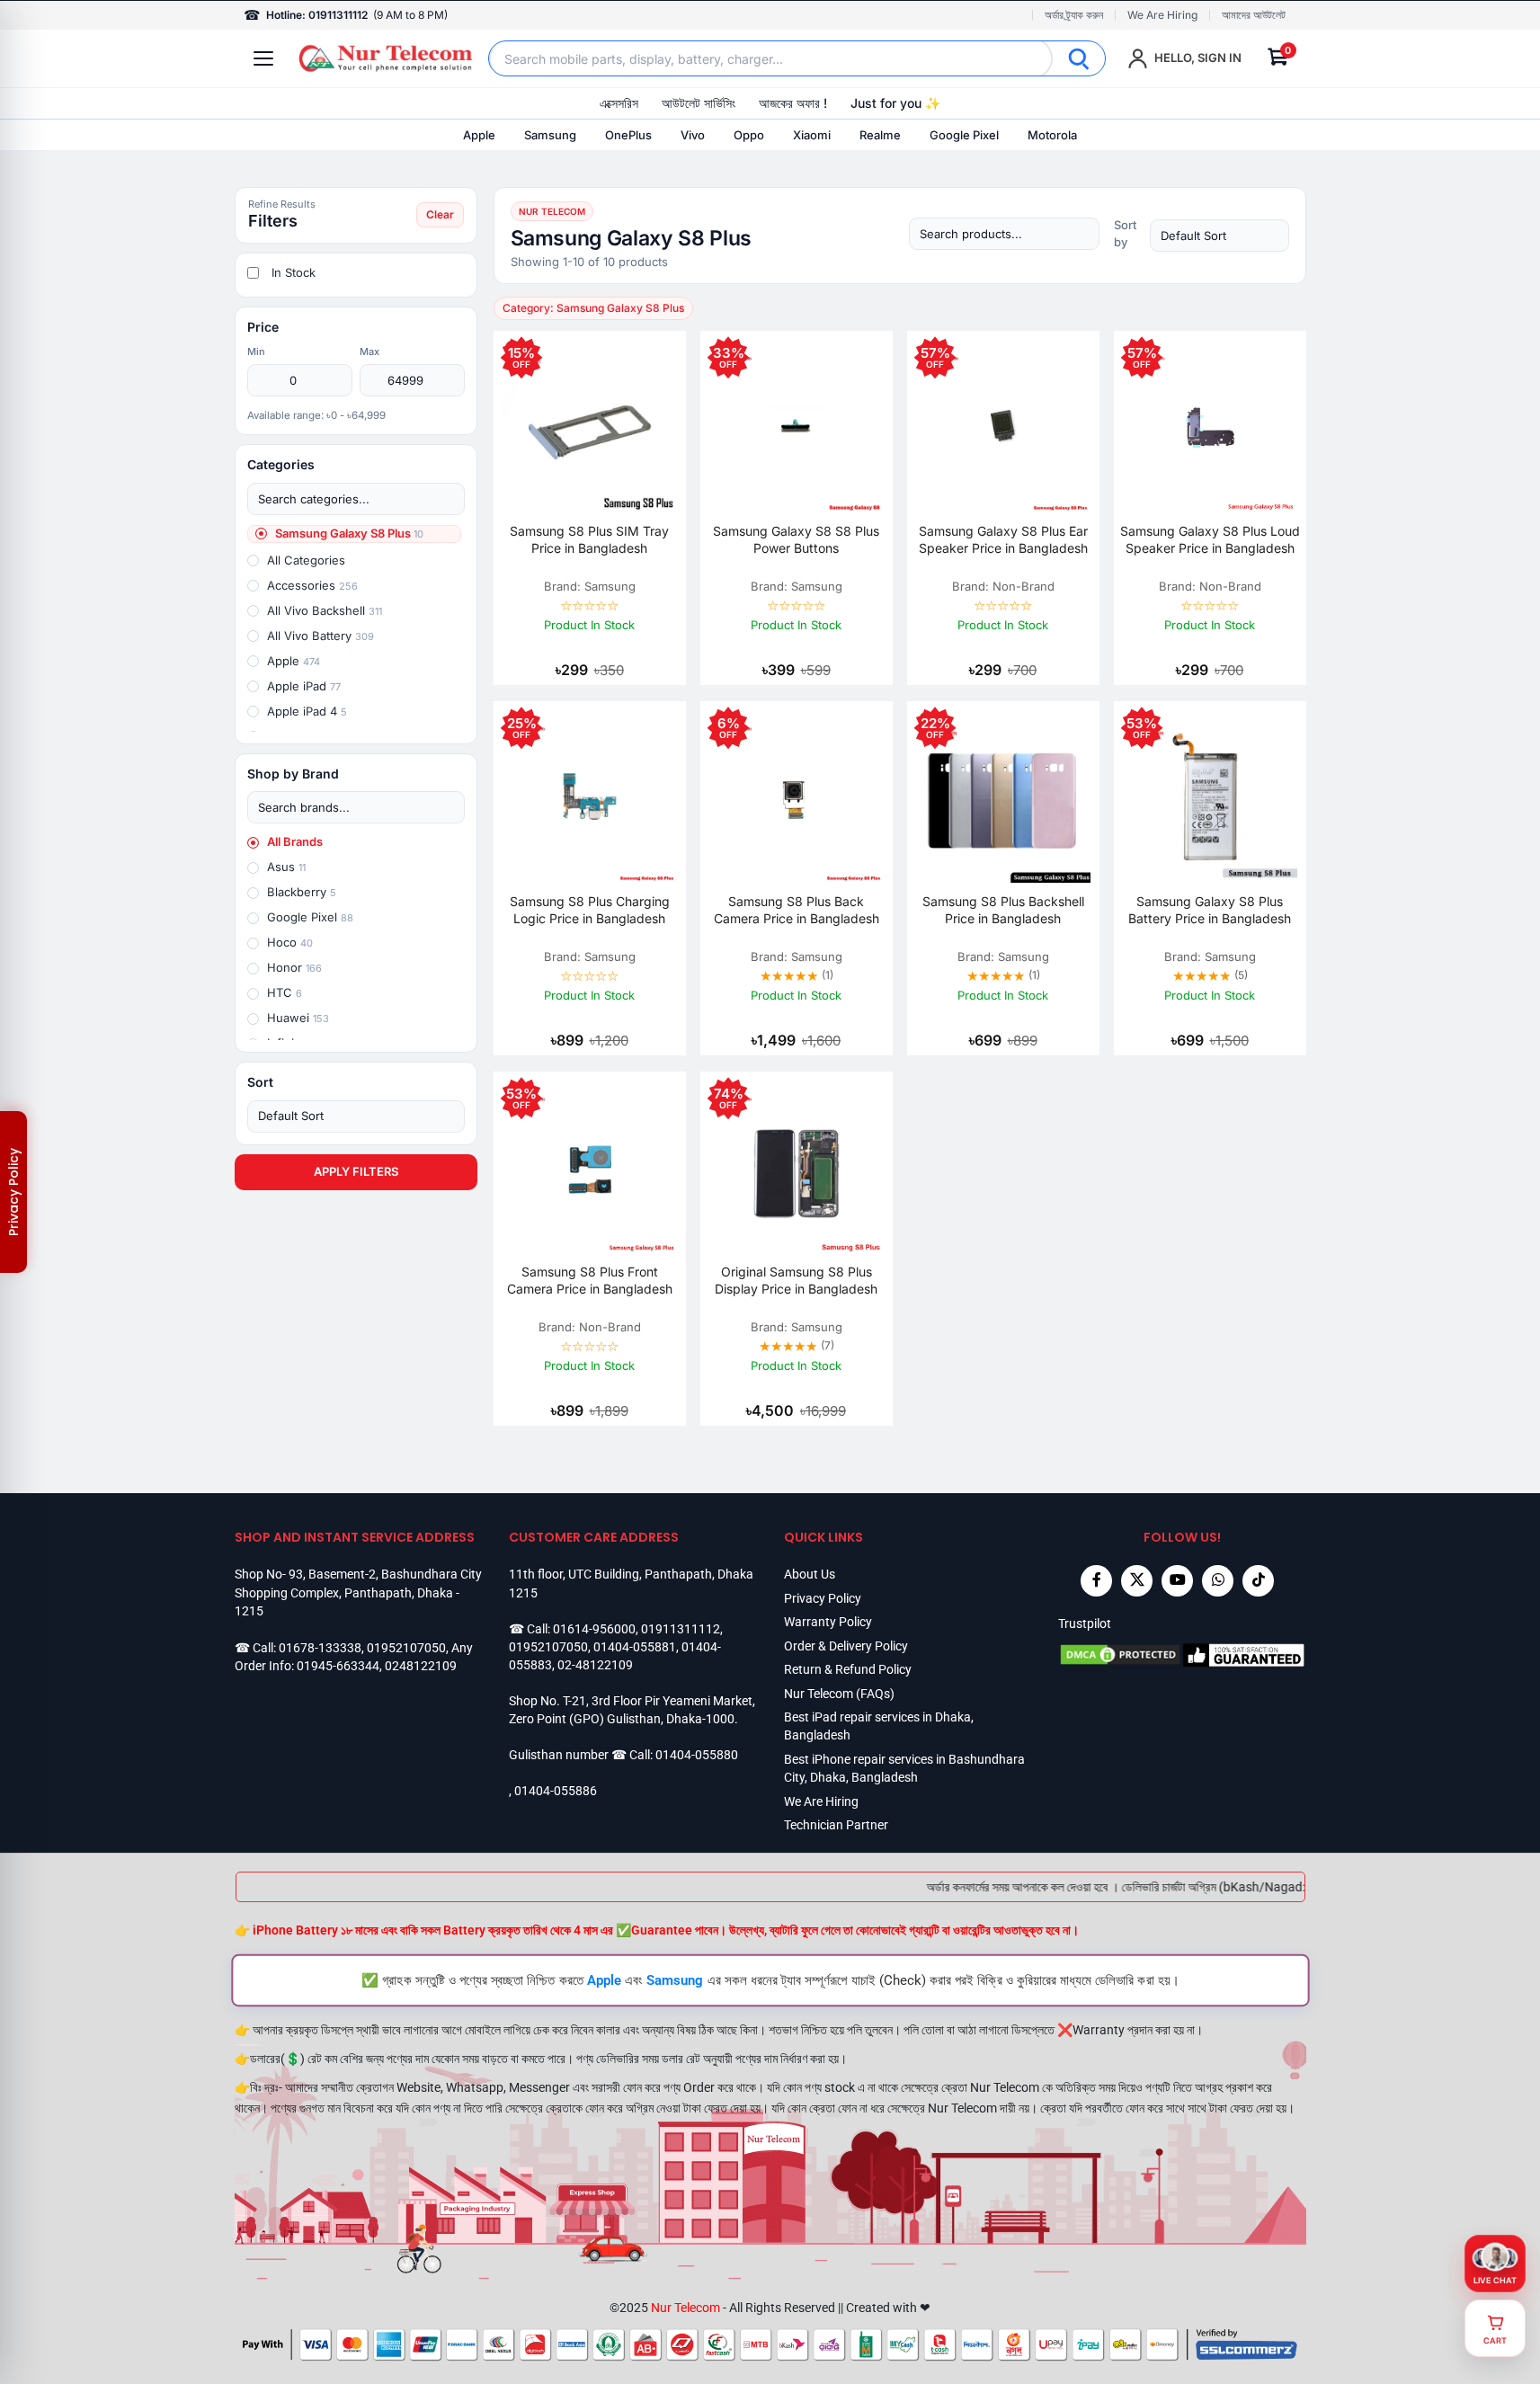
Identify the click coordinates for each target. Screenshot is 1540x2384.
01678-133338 (320, 1648)
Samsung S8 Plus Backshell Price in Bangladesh (1003, 910)
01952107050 (406, 1648)
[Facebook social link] (1096, 1581)
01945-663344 (338, 1666)
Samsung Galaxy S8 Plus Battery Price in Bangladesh (1210, 910)
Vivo (693, 135)
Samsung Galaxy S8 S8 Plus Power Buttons (796, 539)
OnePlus (628, 135)
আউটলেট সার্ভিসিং (699, 103)
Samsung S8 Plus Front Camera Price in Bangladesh (590, 1280)
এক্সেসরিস (619, 103)
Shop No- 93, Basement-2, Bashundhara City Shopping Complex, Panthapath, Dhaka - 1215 (358, 1592)
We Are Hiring (1162, 15)
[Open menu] (263, 58)
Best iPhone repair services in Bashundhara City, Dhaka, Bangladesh (904, 1768)
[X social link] (1137, 1581)
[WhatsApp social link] (1218, 1581)
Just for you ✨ (895, 103)
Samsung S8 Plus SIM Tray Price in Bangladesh (589, 539)
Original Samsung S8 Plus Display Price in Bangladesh (796, 1280)
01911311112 (681, 1629)
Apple (479, 135)
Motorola (1052, 135)
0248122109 (421, 1666)
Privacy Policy (823, 1598)
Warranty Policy (828, 1622)
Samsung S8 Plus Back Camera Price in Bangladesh (797, 910)
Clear (440, 214)
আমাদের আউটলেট (1254, 15)
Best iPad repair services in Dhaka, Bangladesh (879, 1726)
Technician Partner (836, 1825)
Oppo (749, 135)
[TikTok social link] (1258, 1581)
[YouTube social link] (1177, 1581)
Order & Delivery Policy (846, 1646)
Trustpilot (1085, 1623)
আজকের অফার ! (793, 103)
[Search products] (1004, 234)
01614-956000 (594, 1629)
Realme (880, 135)
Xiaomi (812, 135)
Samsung (550, 135)
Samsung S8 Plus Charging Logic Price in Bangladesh (590, 910)
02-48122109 (595, 1665)
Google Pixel (964, 135)
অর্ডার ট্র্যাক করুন (1074, 15)
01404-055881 (635, 1647)
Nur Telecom (685, 2308)
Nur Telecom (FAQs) (839, 1694)
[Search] (1079, 58)
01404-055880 (697, 1755)
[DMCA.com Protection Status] (1120, 1655)
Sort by (1125, 233)
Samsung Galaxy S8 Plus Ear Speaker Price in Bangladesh (1003, 539)
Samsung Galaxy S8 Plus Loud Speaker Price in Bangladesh (1210, 539)
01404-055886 (556, 1791)
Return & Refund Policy (848, 1669)
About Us (810, 1574)
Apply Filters (356, 1171)
